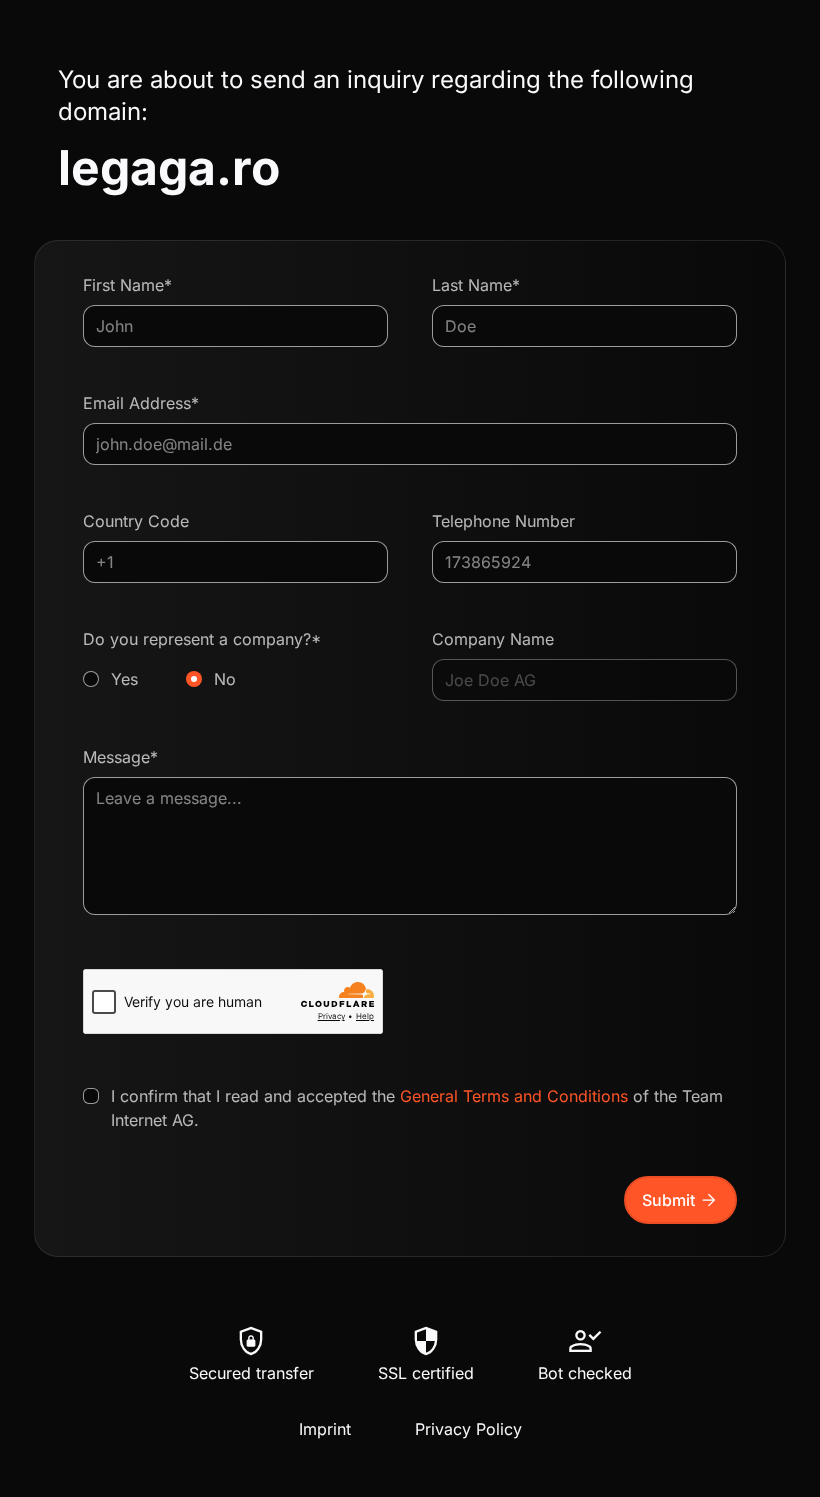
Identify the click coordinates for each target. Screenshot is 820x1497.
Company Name (493, 639)
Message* (120, 757)
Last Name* (476, 285)
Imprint (325, 1429)
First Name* (127, 285)
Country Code (136, 521)
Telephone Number (503, 521)
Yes (124, 679)
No (225, 679)
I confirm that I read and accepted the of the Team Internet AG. (417, 1108)
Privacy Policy (468, 1429)
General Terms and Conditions (514, 1096)
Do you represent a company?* (202, 659)
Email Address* (141, 403)
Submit (680, 1200)
